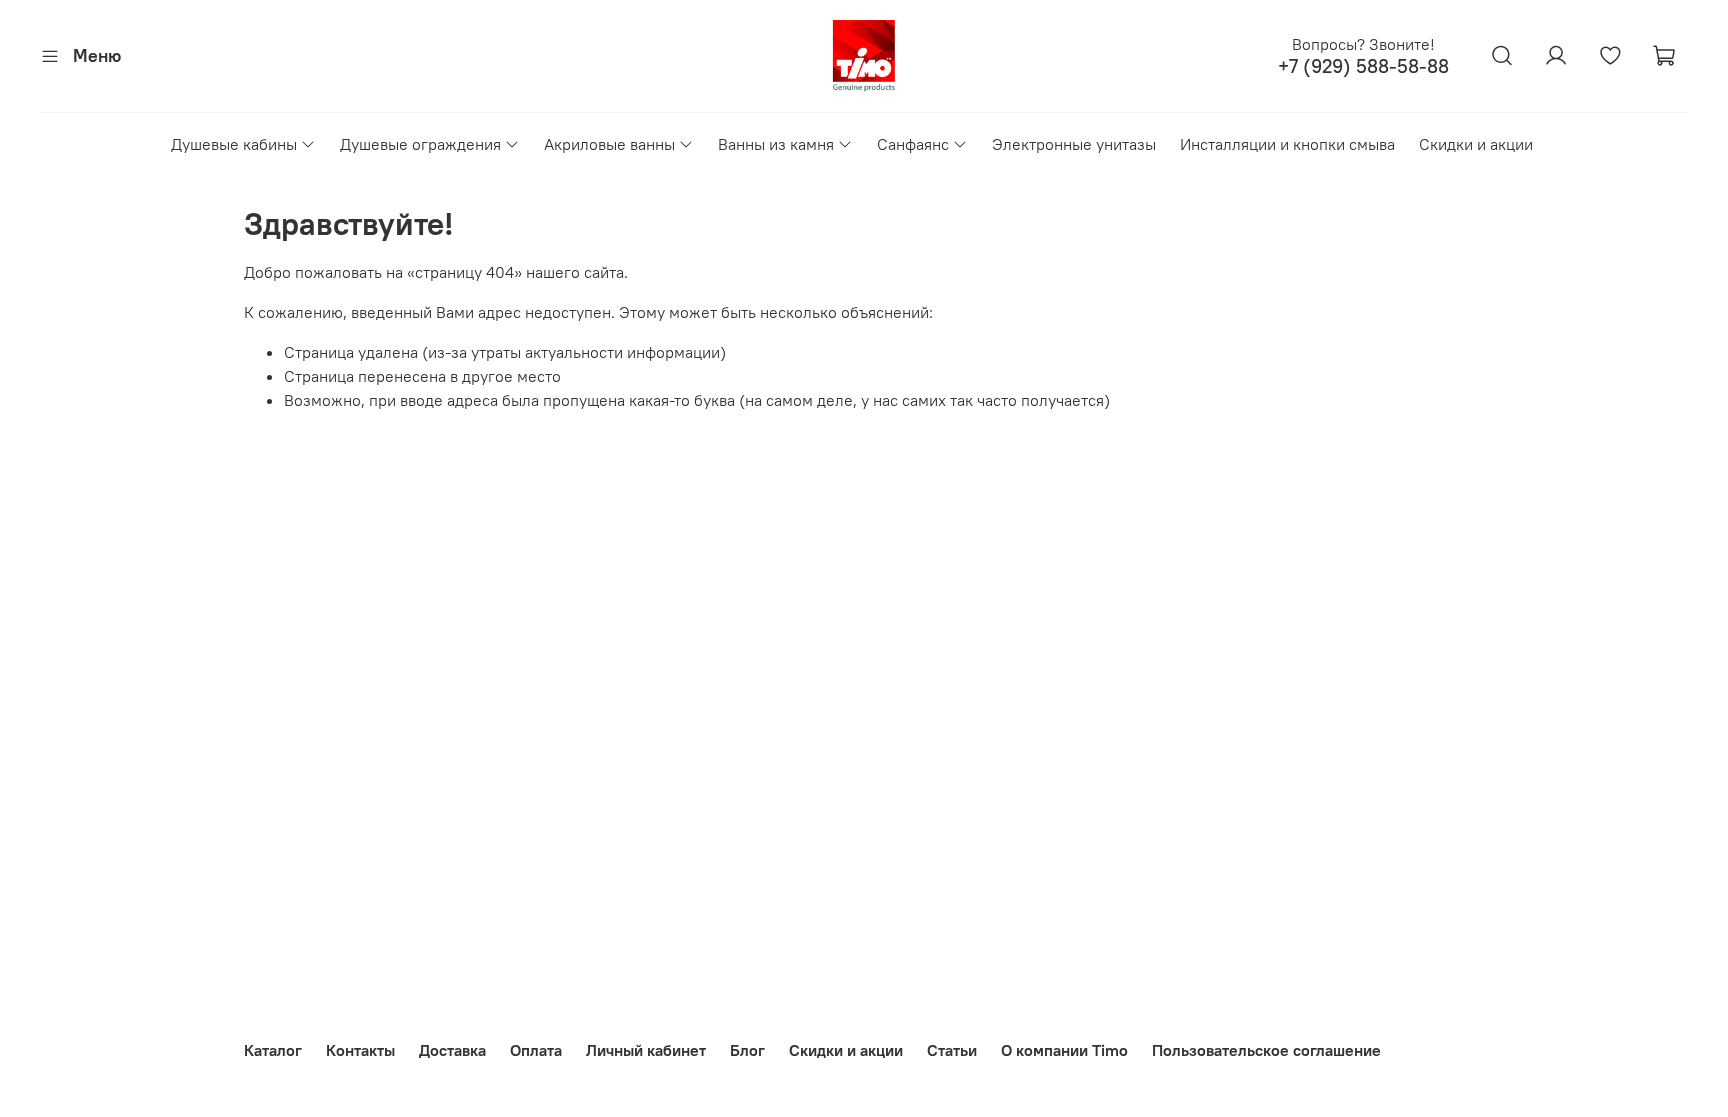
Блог (747, 1050)
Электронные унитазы (1074, 144)
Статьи (952, 1050)
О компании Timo (1064, 1050)
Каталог (273, 1050)
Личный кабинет (646, 1050)
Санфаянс (913, 144)
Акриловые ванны (609, 144)
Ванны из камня (776, 144)
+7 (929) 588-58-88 (1363, 66)
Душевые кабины (234, 144)
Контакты (360, 1050)
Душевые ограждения (420, 144)
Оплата (536, 1050)
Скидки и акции (1476, 144)
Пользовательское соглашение (1266, 1050)
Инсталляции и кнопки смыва (1287, 144)
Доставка (452, 1050)
